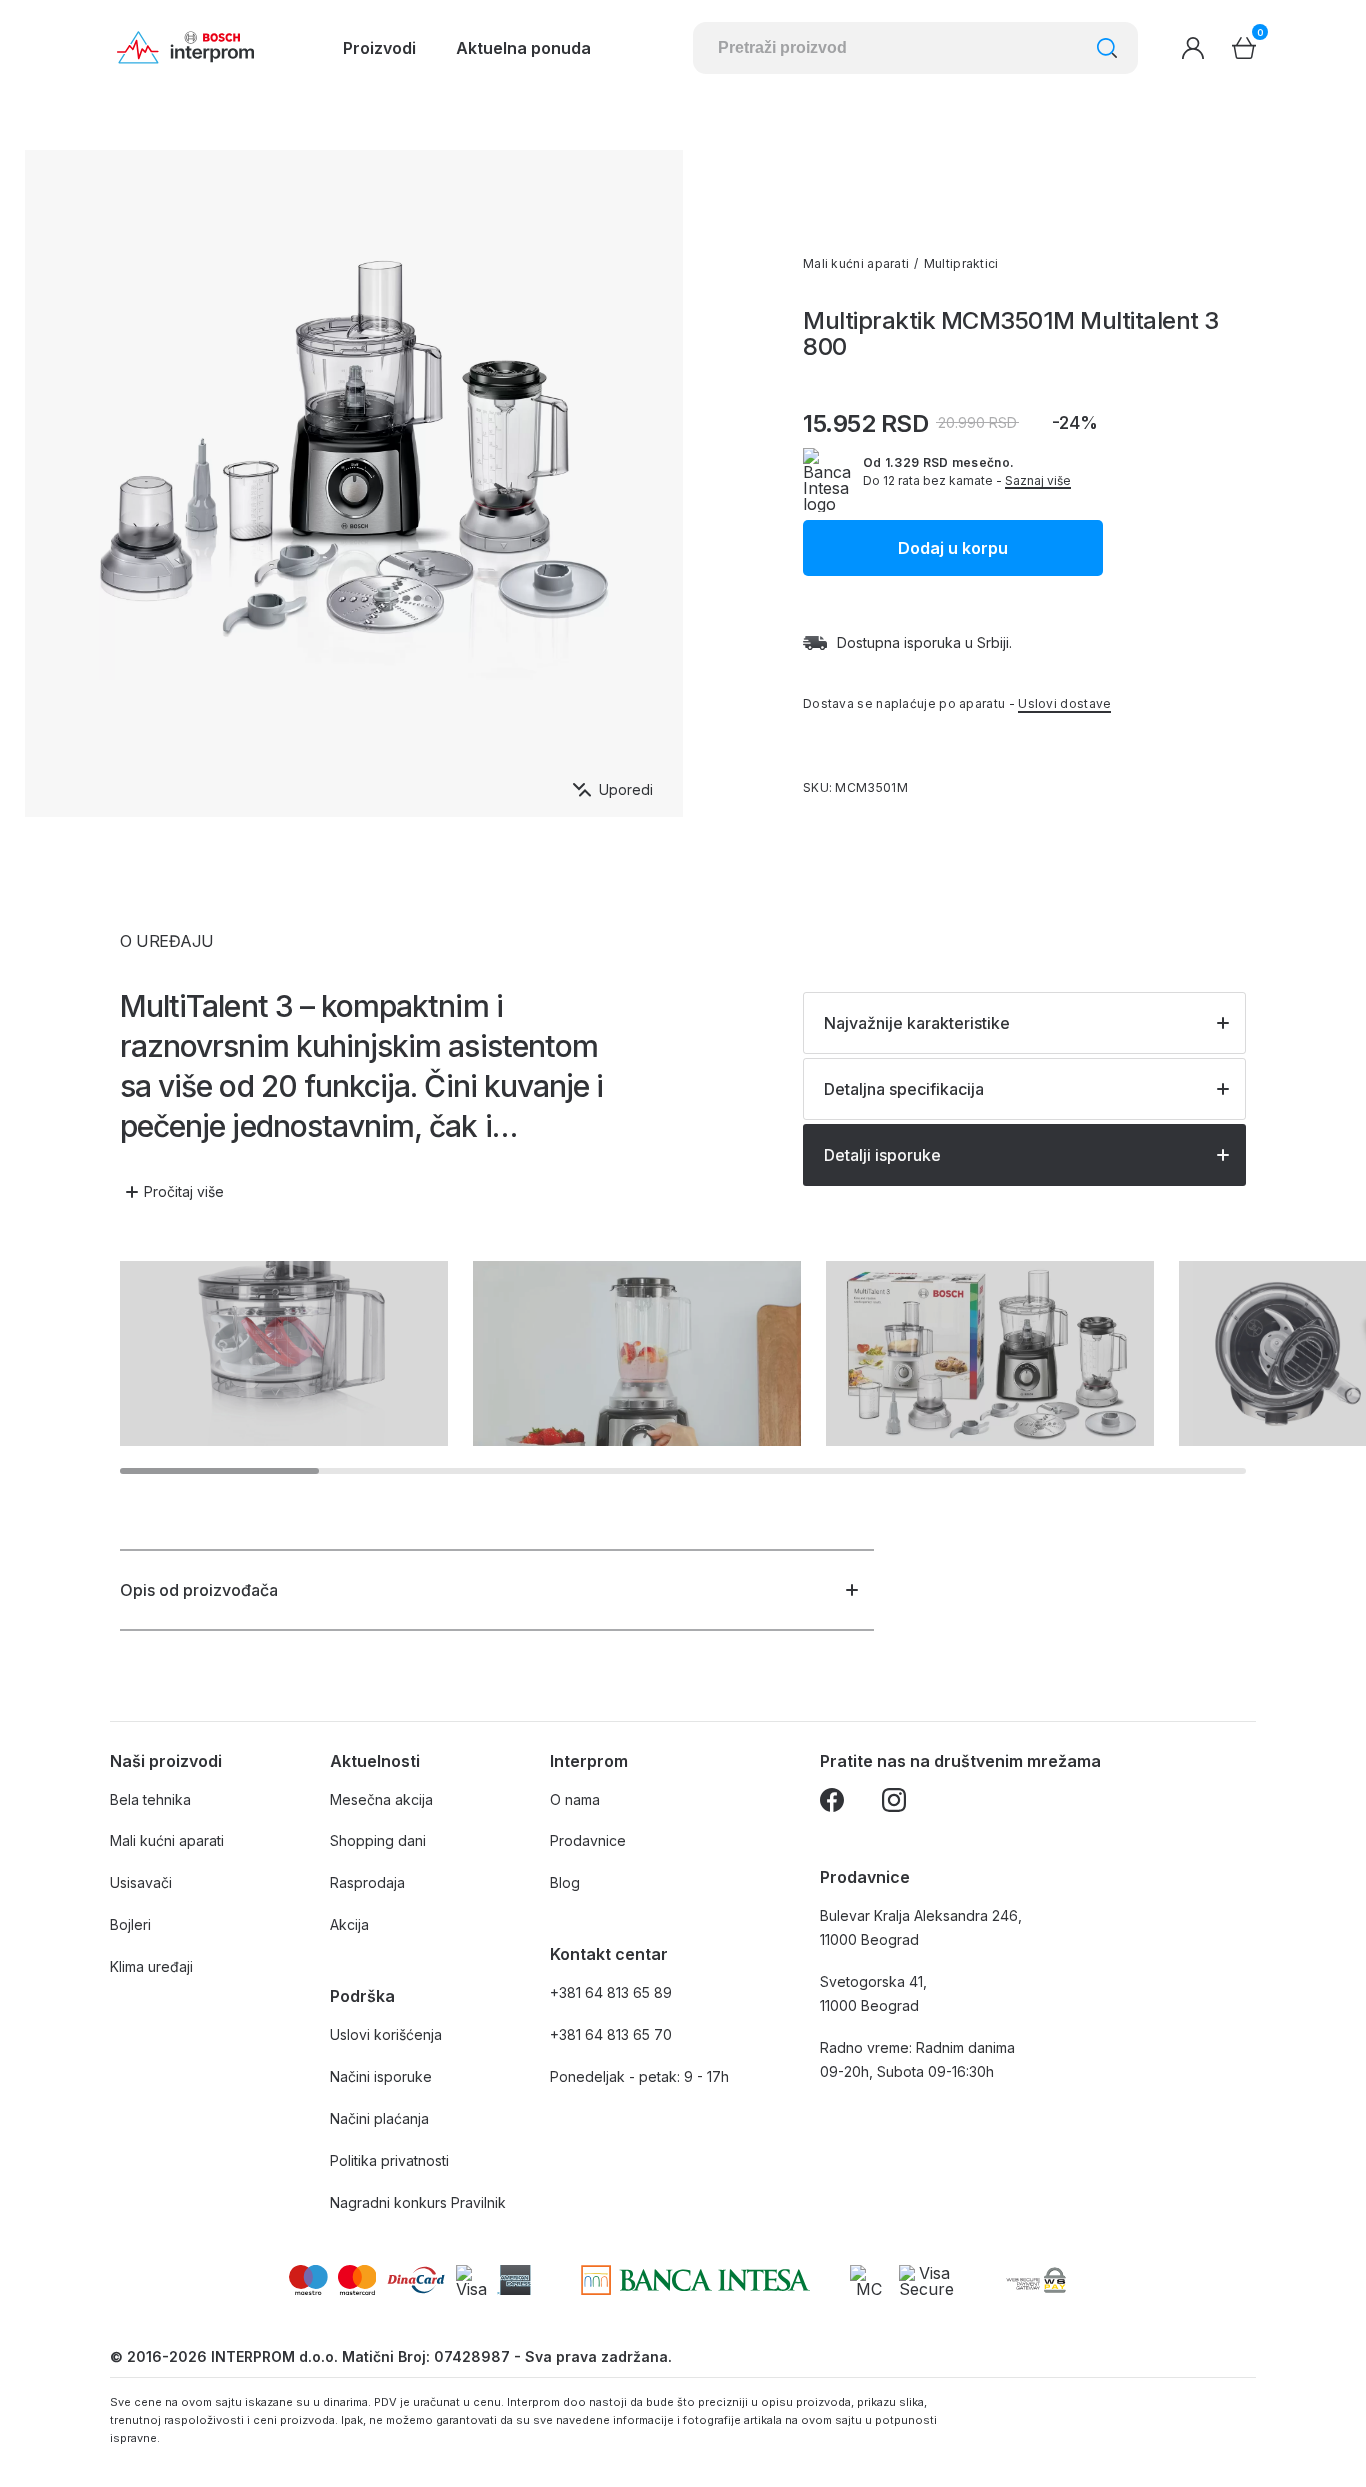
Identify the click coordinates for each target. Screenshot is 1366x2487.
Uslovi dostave (1064, 703)
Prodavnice (588, 1840)
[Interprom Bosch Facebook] (832, 1803)
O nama (575, 1799)
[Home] (185, 48)
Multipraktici (961, 263)
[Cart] (1244, 48)
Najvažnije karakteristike (917, 1023)
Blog (565, 1882)
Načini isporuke (381, 2076)
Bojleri (130, 1924)
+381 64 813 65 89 (611, 1992)
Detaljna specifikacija (904, 1089)
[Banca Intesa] (695, 2280)
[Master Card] (869, 2280)
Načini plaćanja (379, 2118)
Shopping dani (378, 1840)
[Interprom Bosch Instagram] (894, 1803)
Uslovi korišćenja (386, 2034)
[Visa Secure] (926, 2280)
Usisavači (141, 1882)
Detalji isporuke (882, 1155)
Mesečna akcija (381, 1799)
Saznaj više (1038, 481)
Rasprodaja (367, 1882)
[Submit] (1107, 48)
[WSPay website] (1035, 2280)
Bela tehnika (150, 1799)
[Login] (1193, 48)
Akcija (349, 1924)
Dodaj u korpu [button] (953, 548)
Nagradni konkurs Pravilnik (418, 2202)
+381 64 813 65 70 (611, 2034)
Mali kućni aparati (856, 263)
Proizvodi (379, 48)
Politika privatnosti (389, 2160)
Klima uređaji (151, 1966)
